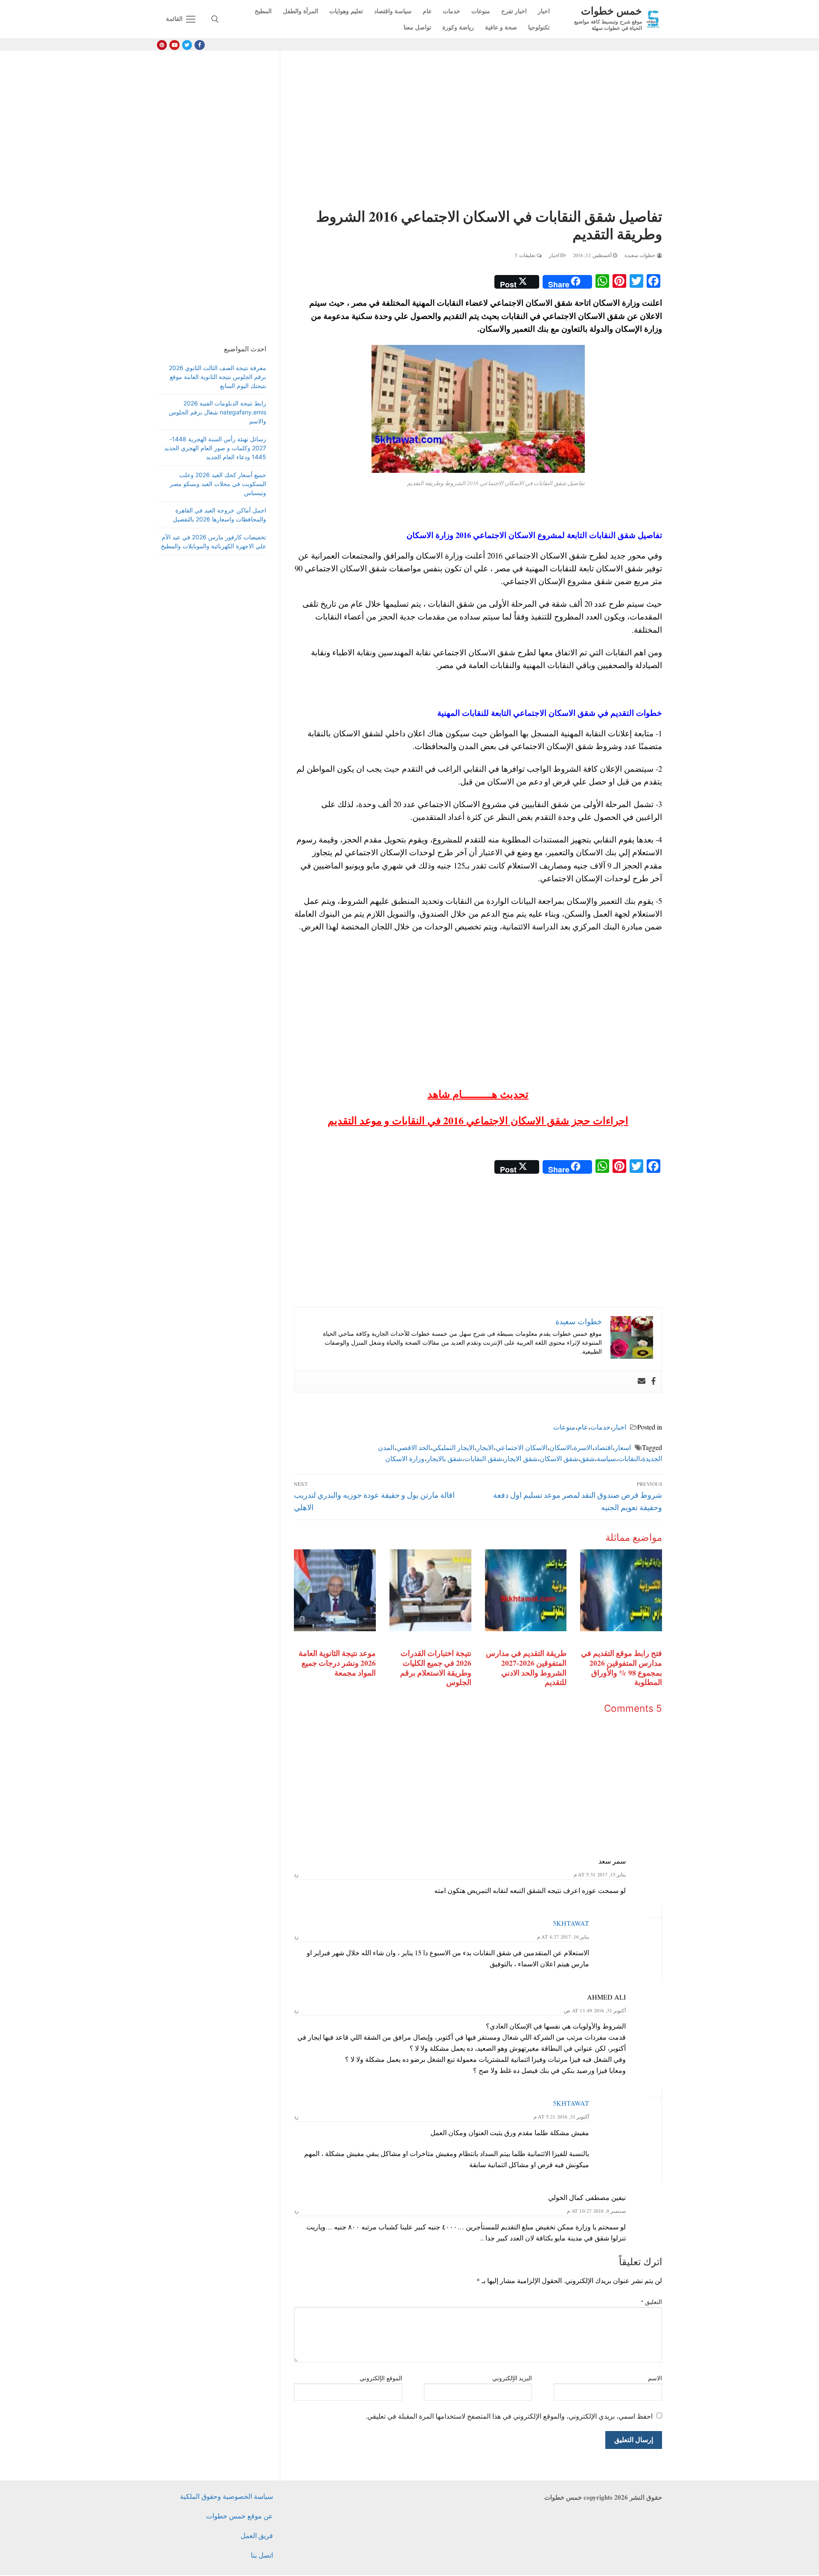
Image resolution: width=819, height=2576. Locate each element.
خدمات (600, 1427)
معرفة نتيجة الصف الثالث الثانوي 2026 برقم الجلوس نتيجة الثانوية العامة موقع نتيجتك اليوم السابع (218, 377)
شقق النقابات (483, 1458)
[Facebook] (199, 45)
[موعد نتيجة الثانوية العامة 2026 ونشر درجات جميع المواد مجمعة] (335, 1590)
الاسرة (583, 1447)
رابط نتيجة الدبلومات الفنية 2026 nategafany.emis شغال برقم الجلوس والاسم (218, 412)
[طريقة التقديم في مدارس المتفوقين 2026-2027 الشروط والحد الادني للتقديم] (526, 1590)
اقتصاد (603, 1447)
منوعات (564, 1427)
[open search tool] (215, 19)
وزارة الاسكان (405, 1458)
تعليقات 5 (526, 255)
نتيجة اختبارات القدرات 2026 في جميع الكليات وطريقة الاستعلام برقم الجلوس (436, 1668)
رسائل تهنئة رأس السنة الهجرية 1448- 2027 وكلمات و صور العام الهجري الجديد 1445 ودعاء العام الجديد (215, 448)
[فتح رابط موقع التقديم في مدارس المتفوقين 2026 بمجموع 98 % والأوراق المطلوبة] (621, 1590)
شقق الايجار (521, 1458)
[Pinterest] (162, 45)
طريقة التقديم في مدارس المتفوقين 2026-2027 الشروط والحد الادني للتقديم (526, 1668)
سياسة (606, 1458)
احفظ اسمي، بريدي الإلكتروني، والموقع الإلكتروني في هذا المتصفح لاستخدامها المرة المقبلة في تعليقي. (509, 2416)
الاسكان (561, 1447)
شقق (587, 1458)
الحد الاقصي (413, 1447)
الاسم (655, 2378)
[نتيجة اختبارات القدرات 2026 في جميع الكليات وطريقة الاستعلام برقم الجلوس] (430, 1590)
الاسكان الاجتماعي (521, 1447)
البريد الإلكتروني (512, 2378)
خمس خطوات (611, 10)
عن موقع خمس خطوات (240, 2516)
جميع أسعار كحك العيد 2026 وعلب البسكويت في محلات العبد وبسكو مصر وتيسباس (218, 484)
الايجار (485, 1447)
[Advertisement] (478, 131)
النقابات (629, 1458)
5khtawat (571, 1923)
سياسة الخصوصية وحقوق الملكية (227, 2496)
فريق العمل (257, 2535)
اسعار (623, 1447)
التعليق (652, 2302)
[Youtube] (174, 45)
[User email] (642, 1381)
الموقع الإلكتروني (381, 2378)
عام (583, 1427)
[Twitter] (187, 45)
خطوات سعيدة (641, 255)
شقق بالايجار (444, 1458)
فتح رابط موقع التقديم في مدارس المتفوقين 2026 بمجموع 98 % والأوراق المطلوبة (622, 1668)
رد (296, 1874)
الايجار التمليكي (453, 1447)
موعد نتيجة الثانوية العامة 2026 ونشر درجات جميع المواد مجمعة (337, 1663)
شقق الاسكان (559, 1458)
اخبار (555, 255)
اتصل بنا (262, 2555)
